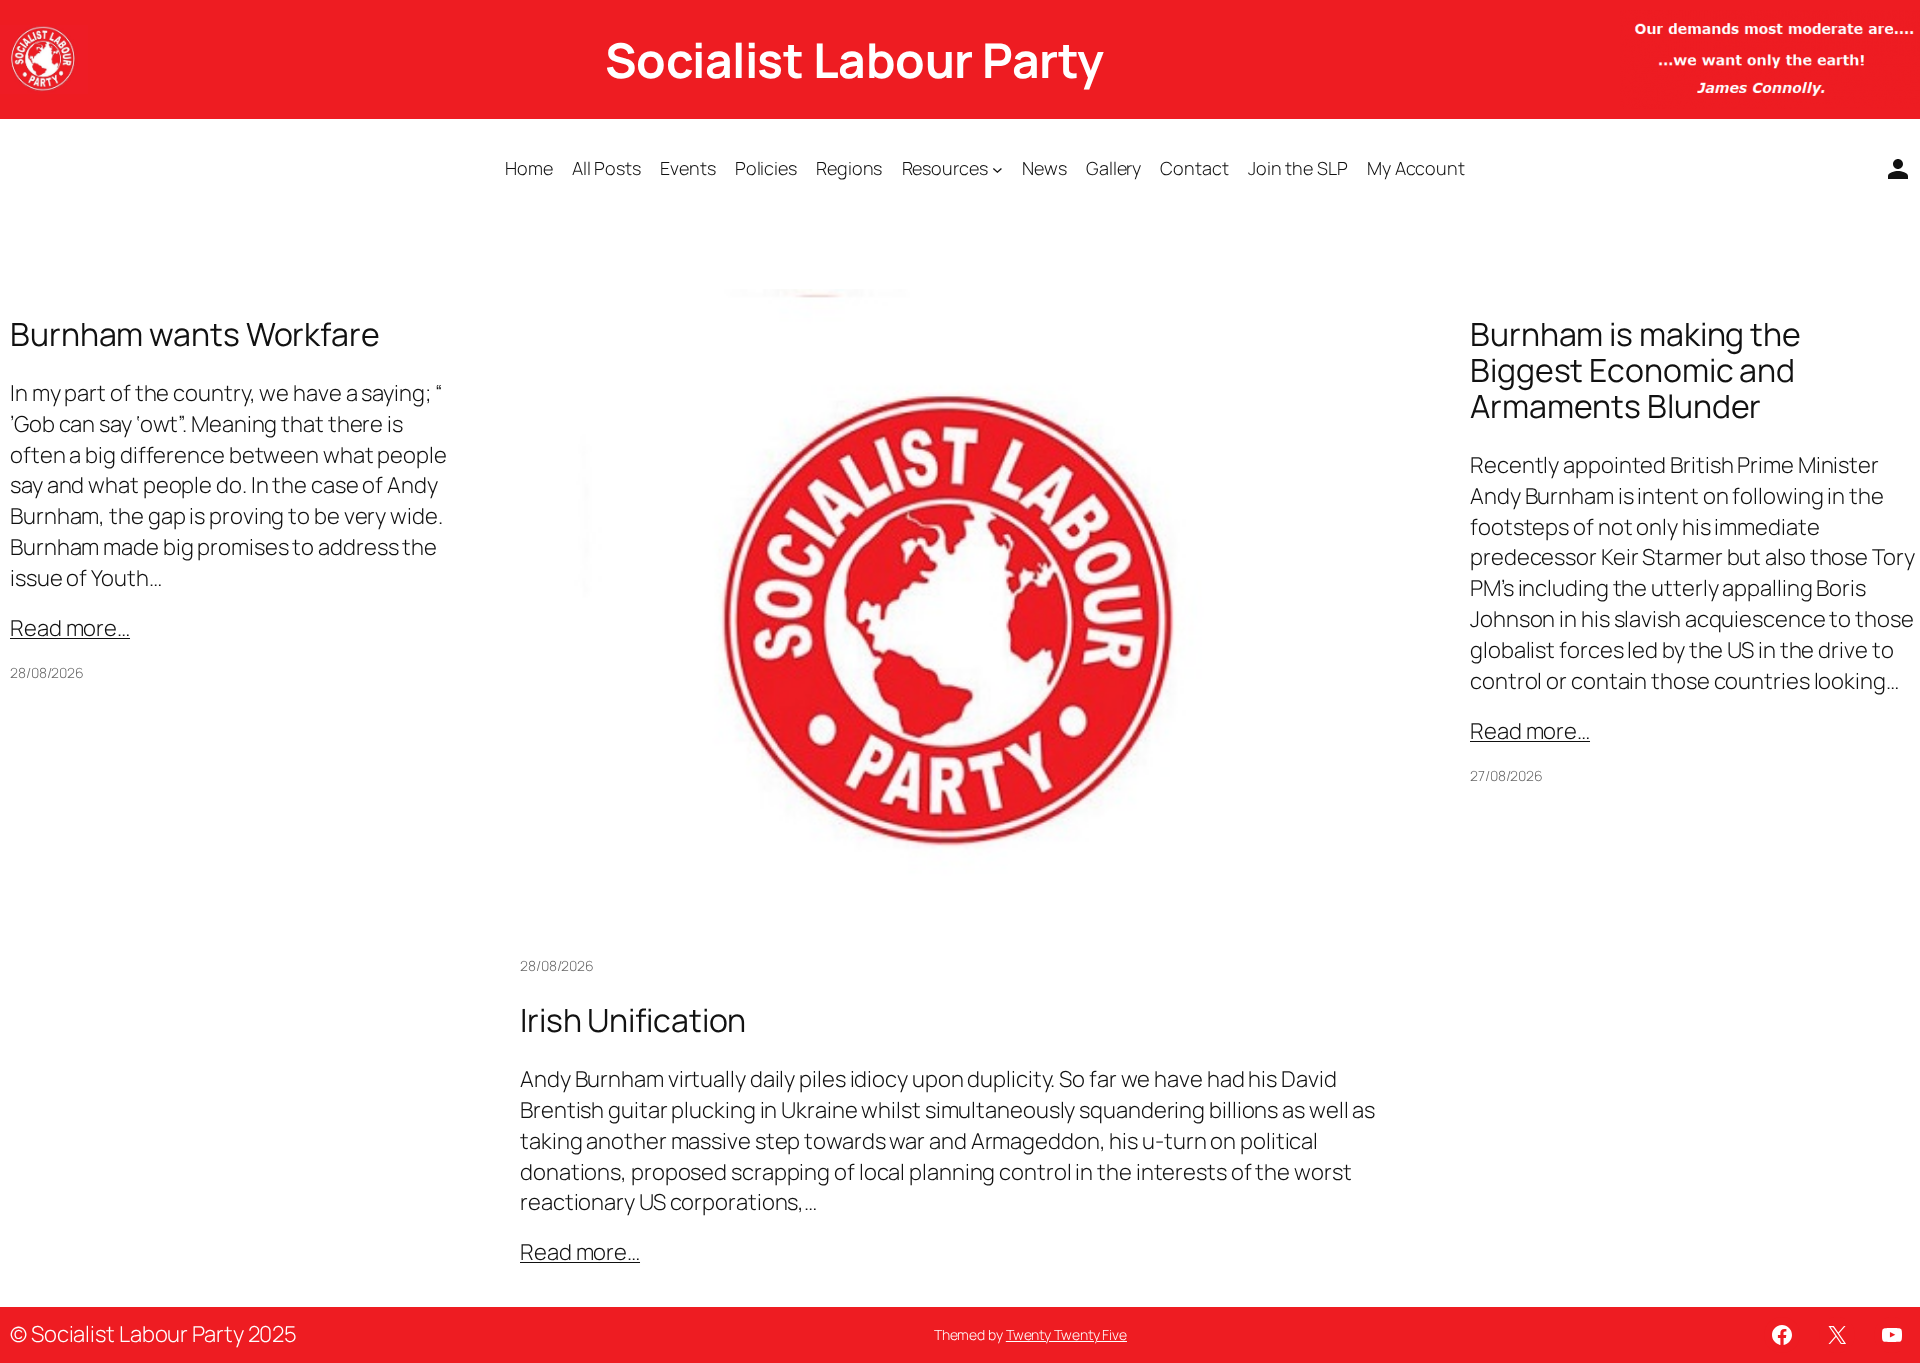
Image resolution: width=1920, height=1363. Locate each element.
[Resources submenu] (997, 169)
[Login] (1890, 169)
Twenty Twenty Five (1066, 1334)
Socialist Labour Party (854, 59)
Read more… (70, 628)
